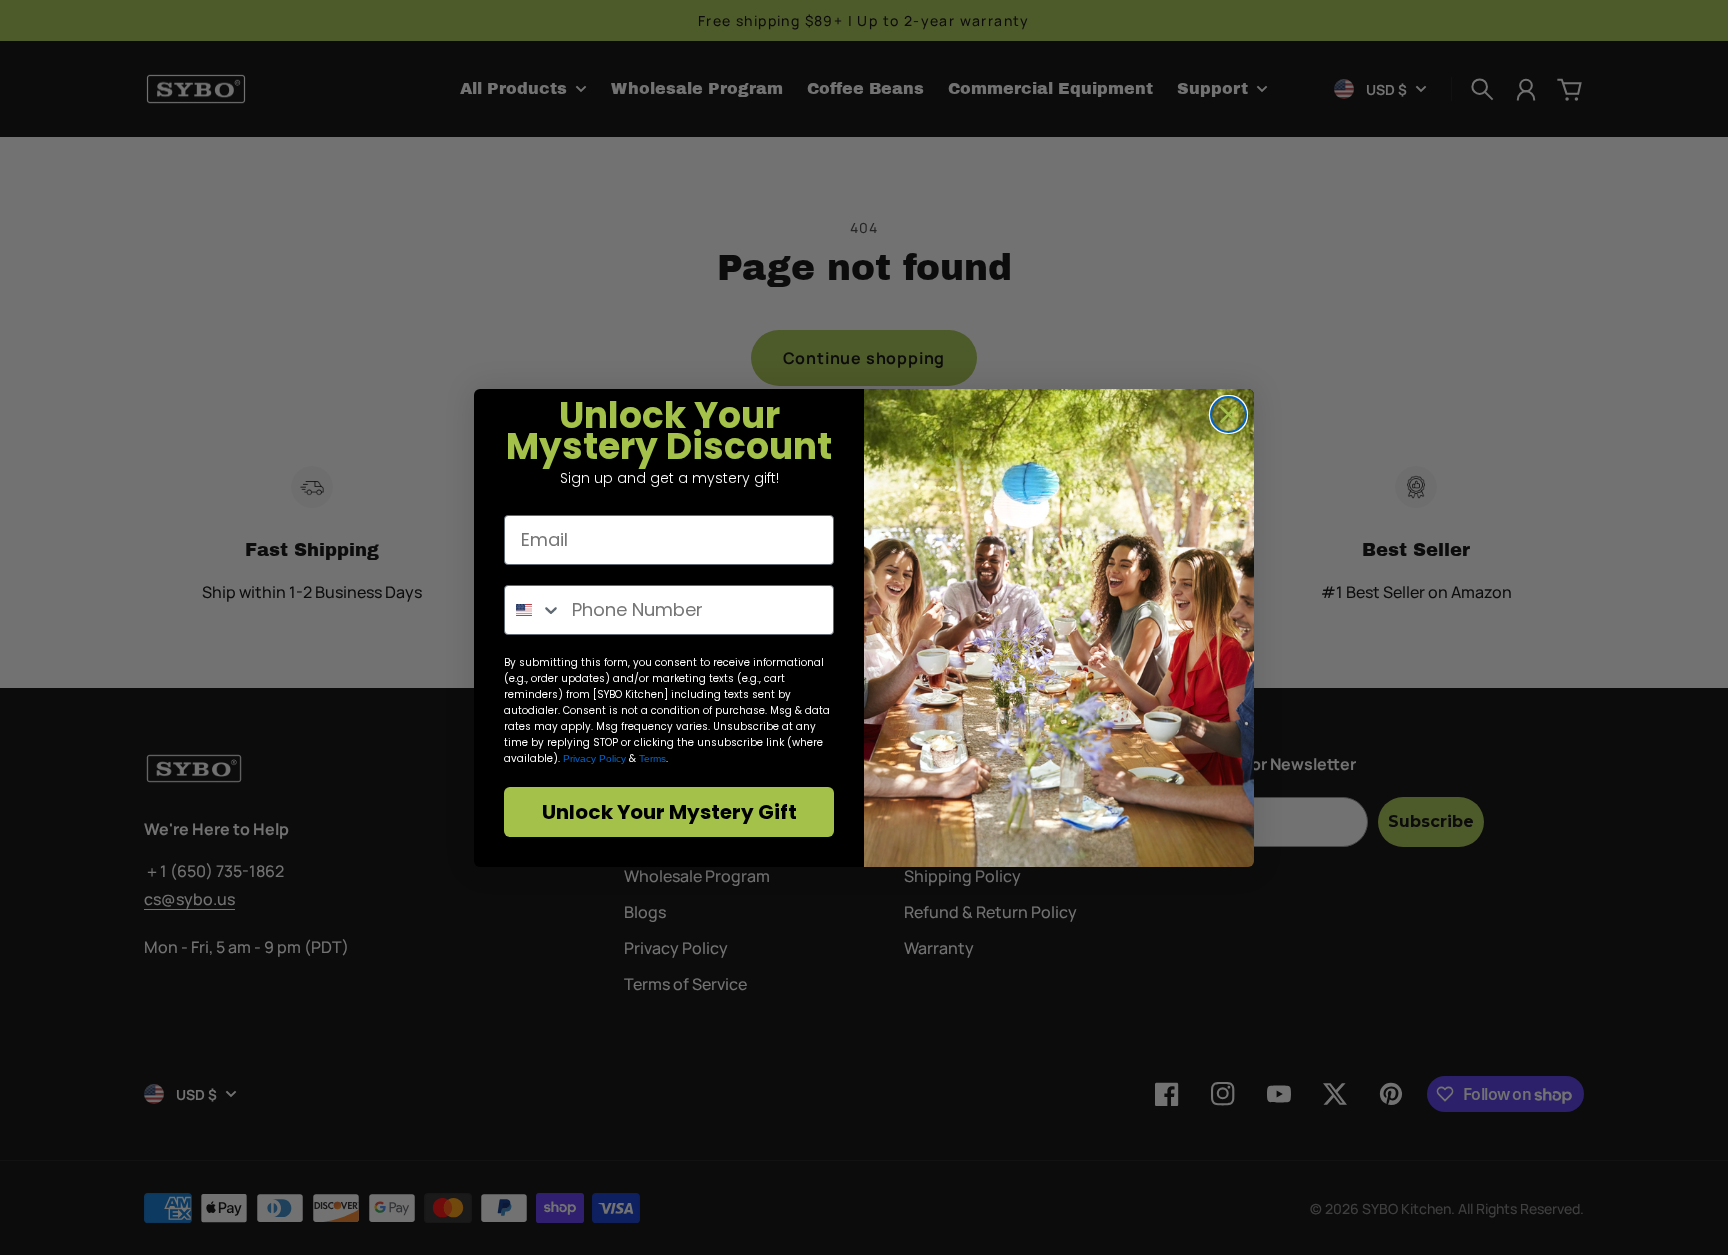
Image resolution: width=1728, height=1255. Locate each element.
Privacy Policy (594, 758)
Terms (652, 758)
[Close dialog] (1228, 414)
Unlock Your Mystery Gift (669, 812)
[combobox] (533, 610)
